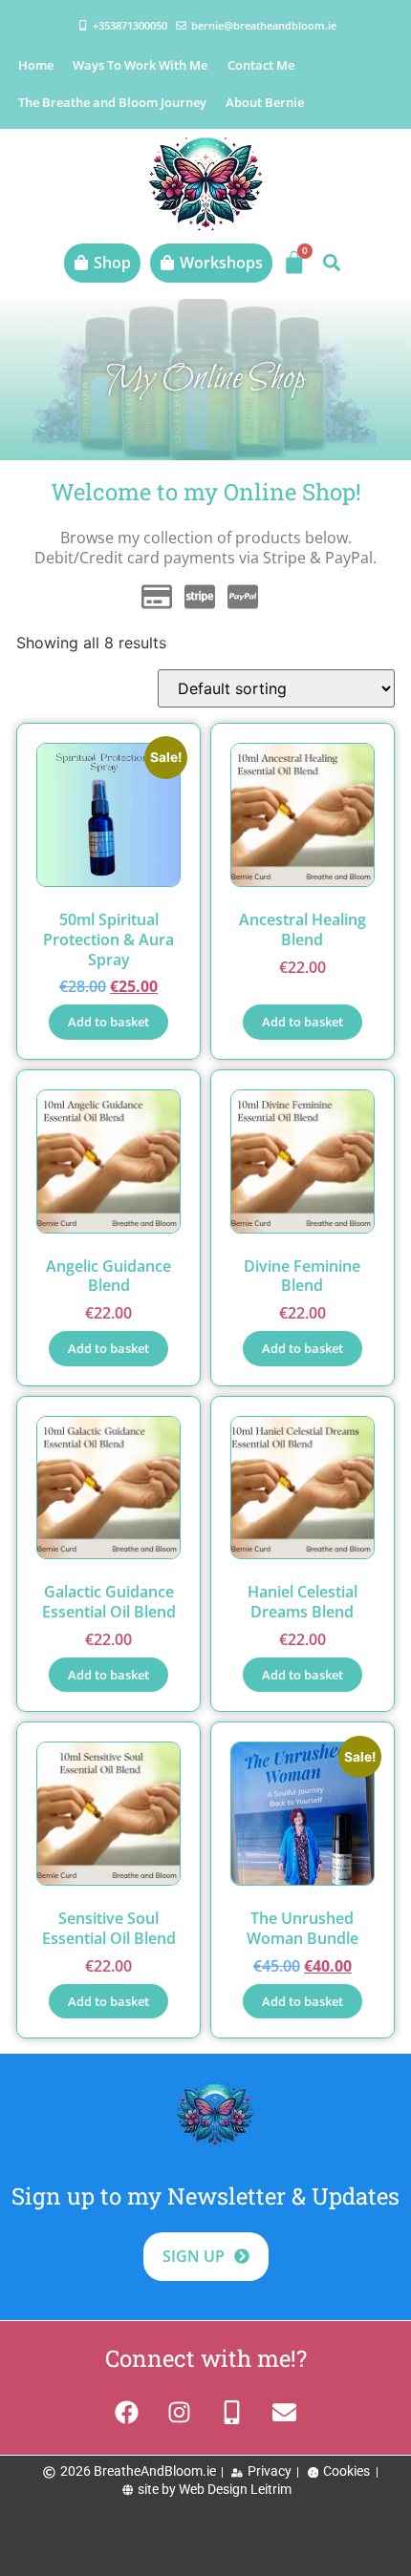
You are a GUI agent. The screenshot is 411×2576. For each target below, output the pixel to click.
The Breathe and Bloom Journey (112, 102)
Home (36, 65)
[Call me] (232, 2412)
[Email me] (284, 2412)
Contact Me (261, 65)
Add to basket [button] (108, 1022)
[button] (331, 263)
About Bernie (265, 102)
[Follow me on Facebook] (127, 2412)
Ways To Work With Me (140, 65)
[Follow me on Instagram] (179, 2412)
